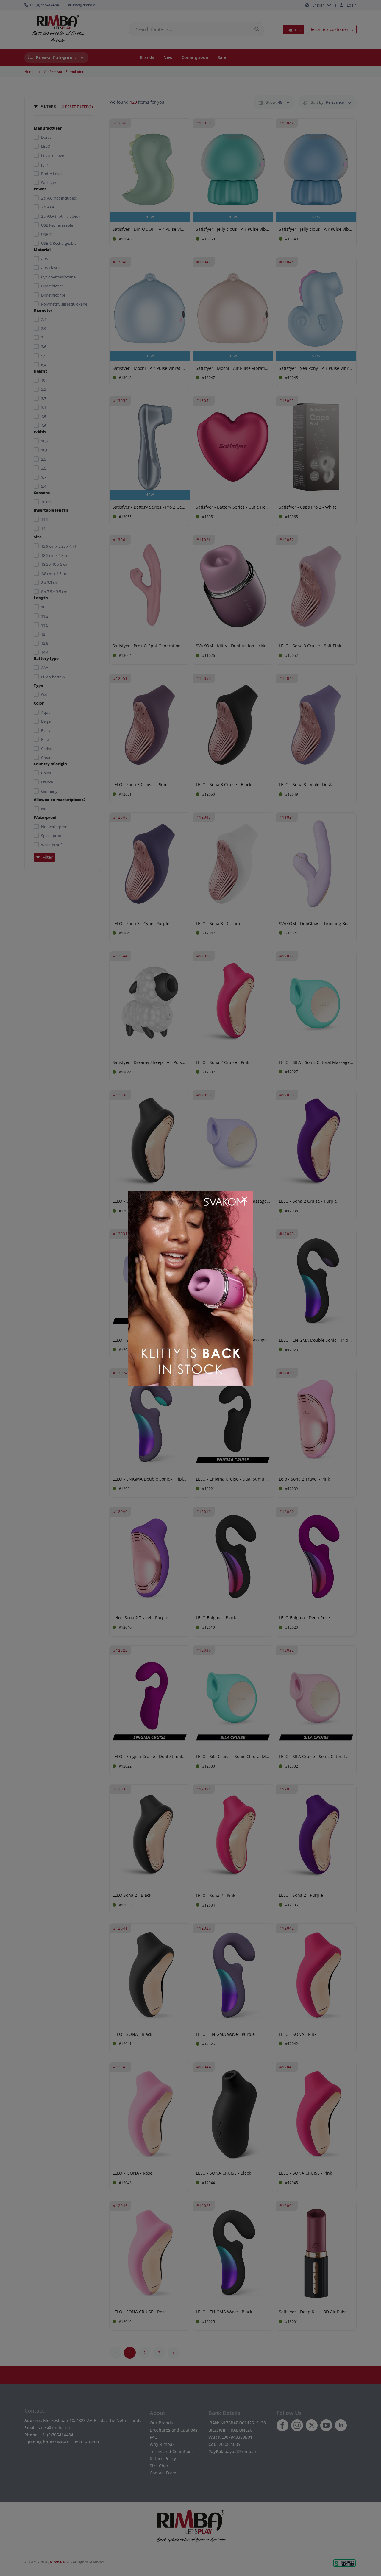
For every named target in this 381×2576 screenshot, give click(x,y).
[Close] (244, 1199)
